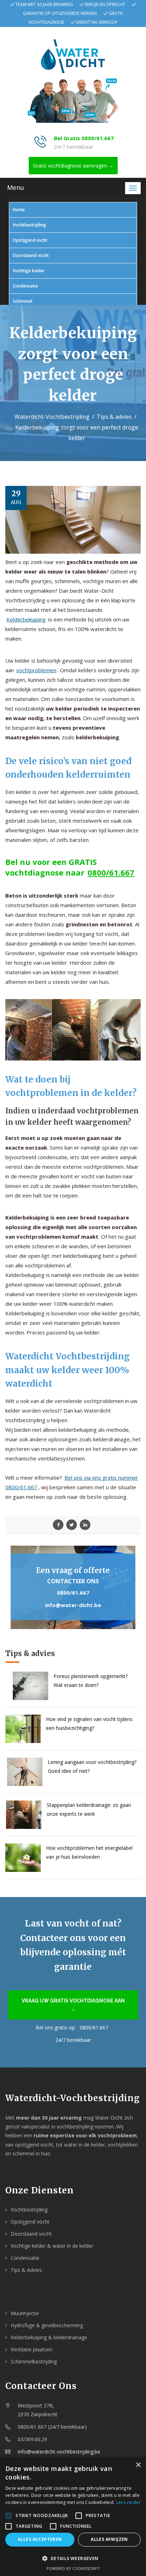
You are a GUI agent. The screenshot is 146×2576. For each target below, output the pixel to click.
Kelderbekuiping (26, 619)
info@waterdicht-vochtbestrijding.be (59, 2452)
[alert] (73, 2517)
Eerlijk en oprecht (105, 4)
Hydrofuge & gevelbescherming (47, 2325)
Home (19, 210)
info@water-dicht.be (73, 1605)
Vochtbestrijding (29, 225)
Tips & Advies (26, 2270)
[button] (73, 2558)
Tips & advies (114, 417)
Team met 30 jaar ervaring (44, 4)
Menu (16, 187)
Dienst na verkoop (97, 22)
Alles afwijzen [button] (109, 2539)
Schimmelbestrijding (34, 2361)
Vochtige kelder (29, 271)
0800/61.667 (111, 872)
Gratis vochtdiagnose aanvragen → (73, 166)
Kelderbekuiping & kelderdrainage (49, 2337)
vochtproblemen (36, 670)
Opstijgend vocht (30, 240)
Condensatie (25, 286)
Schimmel (23, 301)
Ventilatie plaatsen (32, 2349)
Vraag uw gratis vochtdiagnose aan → (73, 2005)
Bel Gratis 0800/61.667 (84, 138)
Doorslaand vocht (31, 255)
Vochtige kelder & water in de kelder (52, 2246)
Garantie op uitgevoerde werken (60, 13)
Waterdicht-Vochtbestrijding (52, 417)
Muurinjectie (25, 2313)
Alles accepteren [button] (40, 2539)
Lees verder (128, 2502)
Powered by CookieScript (73, 2568)
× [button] (138, 2465)
